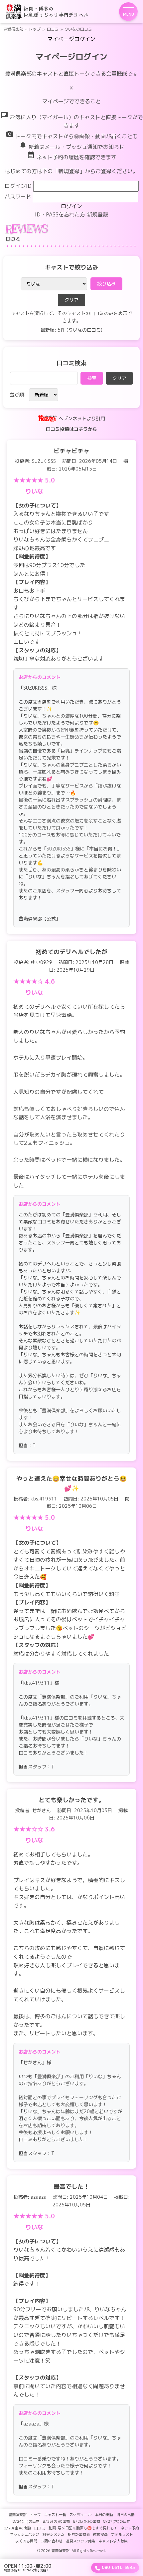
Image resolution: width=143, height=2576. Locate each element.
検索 (92, 378)
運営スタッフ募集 (80, 2541)
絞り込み (106, 284)
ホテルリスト (122, 2534)
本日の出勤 (104, 2515)
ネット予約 (130, 2528)
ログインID (18, 186)
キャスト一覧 (55, 2515)
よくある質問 (26, 2541)
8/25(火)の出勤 (56, 2521)
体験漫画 (100, 2534)
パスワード (18, 196)
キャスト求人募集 (113, 2541)
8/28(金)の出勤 (17, 2528)
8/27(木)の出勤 (117, 2521)
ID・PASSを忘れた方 (60, 214)
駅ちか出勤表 (79, 2534)
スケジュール (80, 2515)
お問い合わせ (52, 2541)
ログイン (71, 206)
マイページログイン (71, 39)
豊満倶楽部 (13, 29)
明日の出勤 (126, 2515)
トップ (35, 29)
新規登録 (97, 214)
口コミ (53, 29)
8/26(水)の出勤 (87, 2521)
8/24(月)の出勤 (26, 2521)
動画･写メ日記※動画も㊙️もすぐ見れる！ (83, 2528)
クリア (71, 300)
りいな (34, 491)
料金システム (54, 2534)
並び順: (18, 394)
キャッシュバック (25, 2534)
